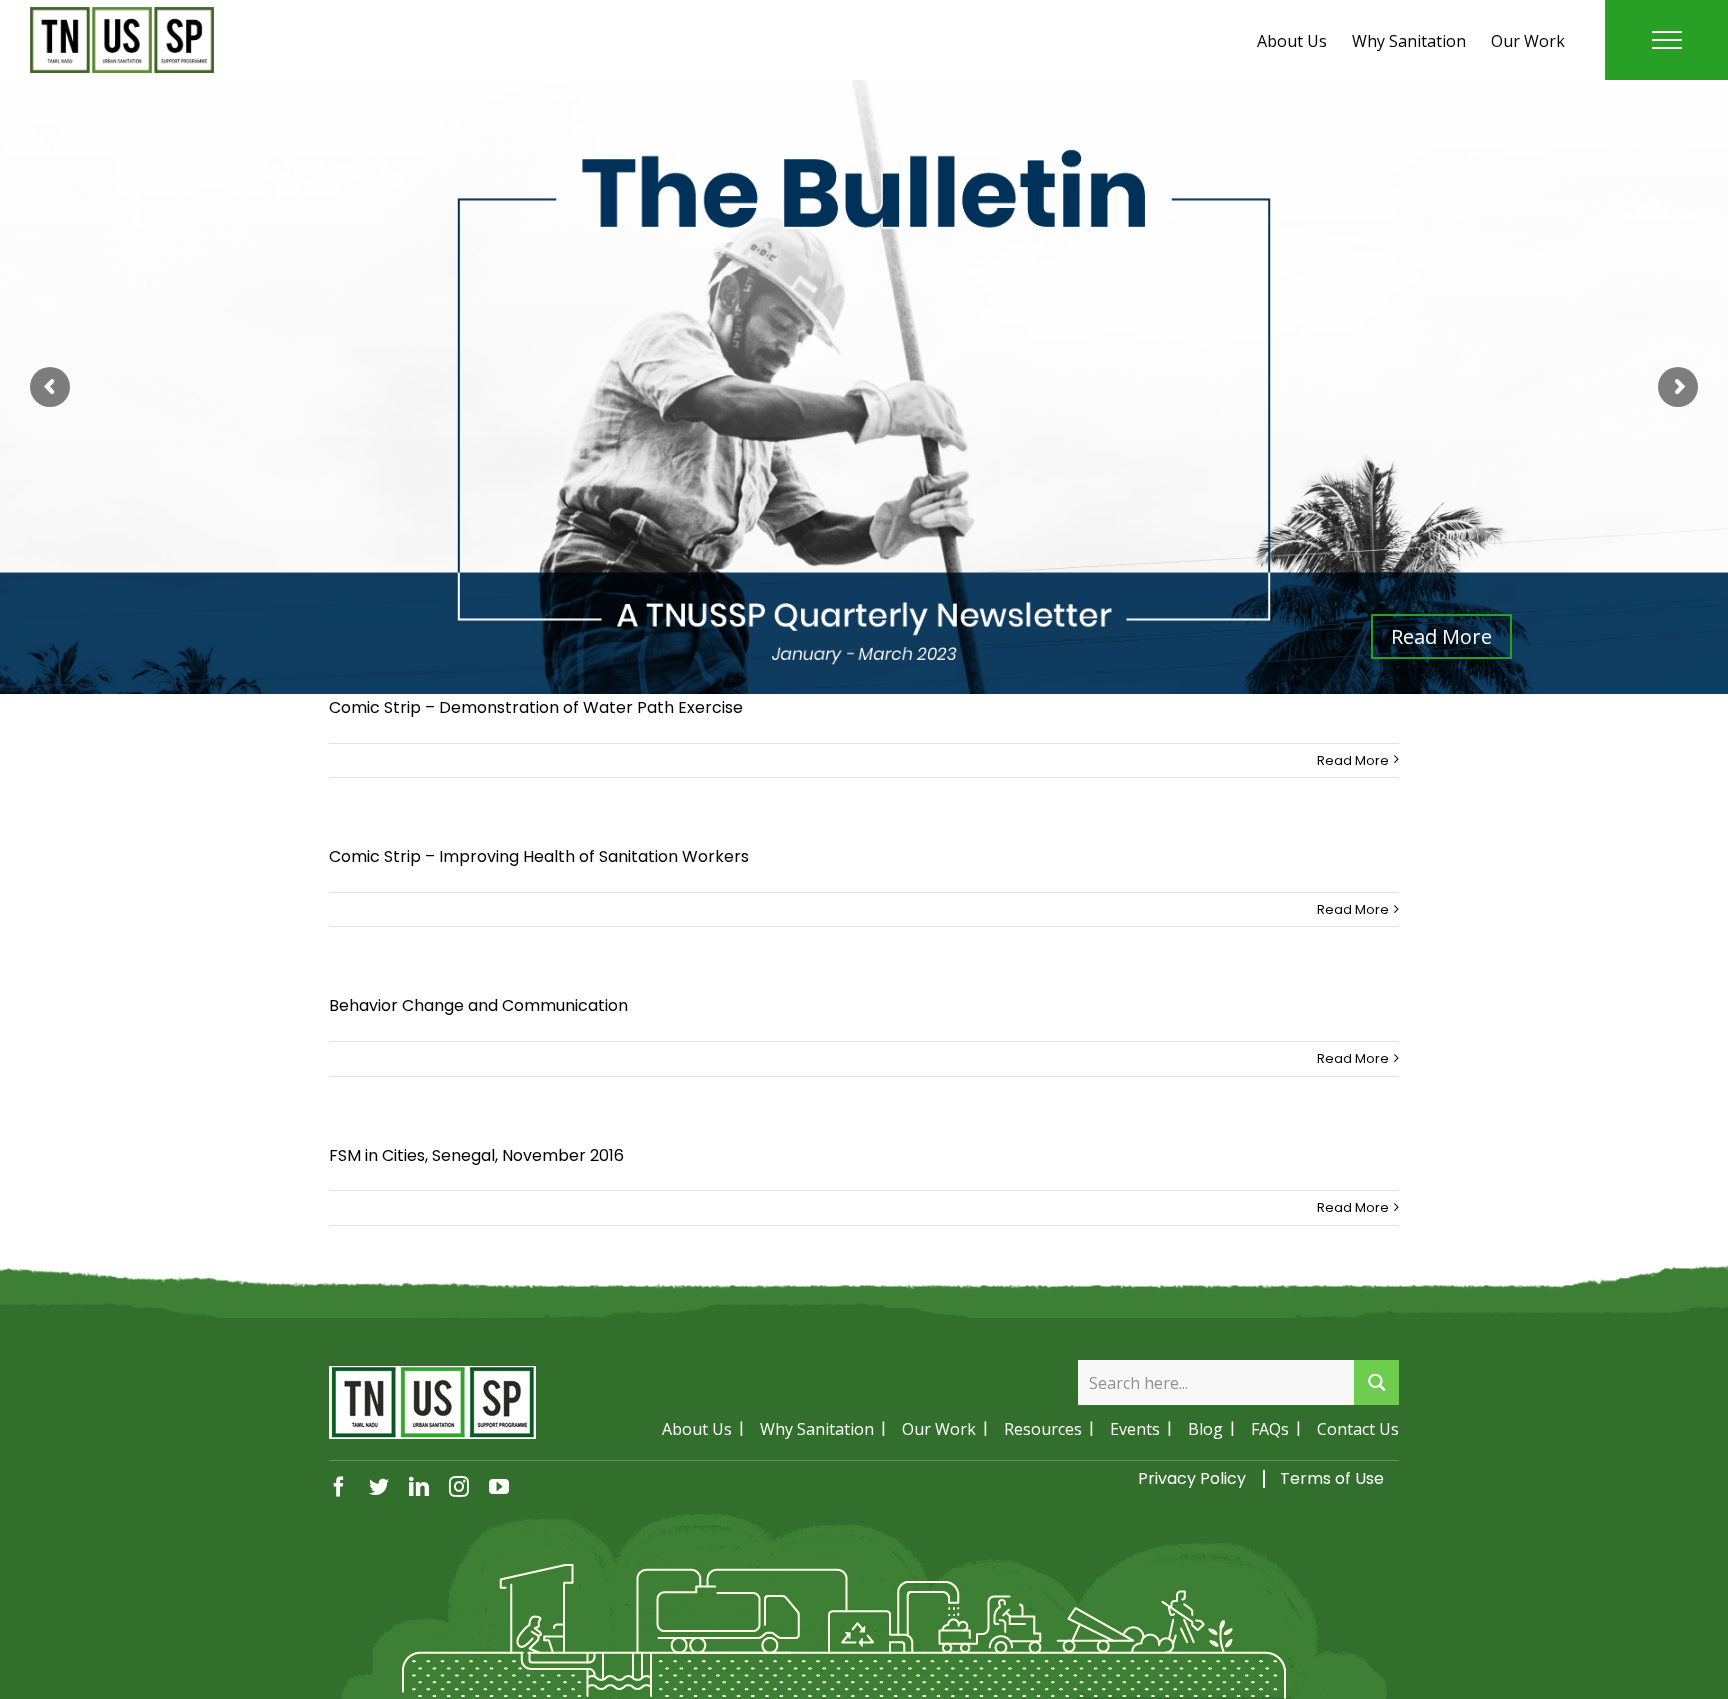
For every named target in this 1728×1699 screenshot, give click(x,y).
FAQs (1270, 1429)
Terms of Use (1332, 1478)
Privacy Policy (1192, 1478)
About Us (1292, 41)
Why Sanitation (1409, 41)
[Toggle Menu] (1667, 40)
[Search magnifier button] (1376, 1382)
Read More (1353, 760)
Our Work (1528, 41)
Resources (1043, 1429)
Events (1135, 1429)
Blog (1205, 1429)
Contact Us (1358, 1429)
